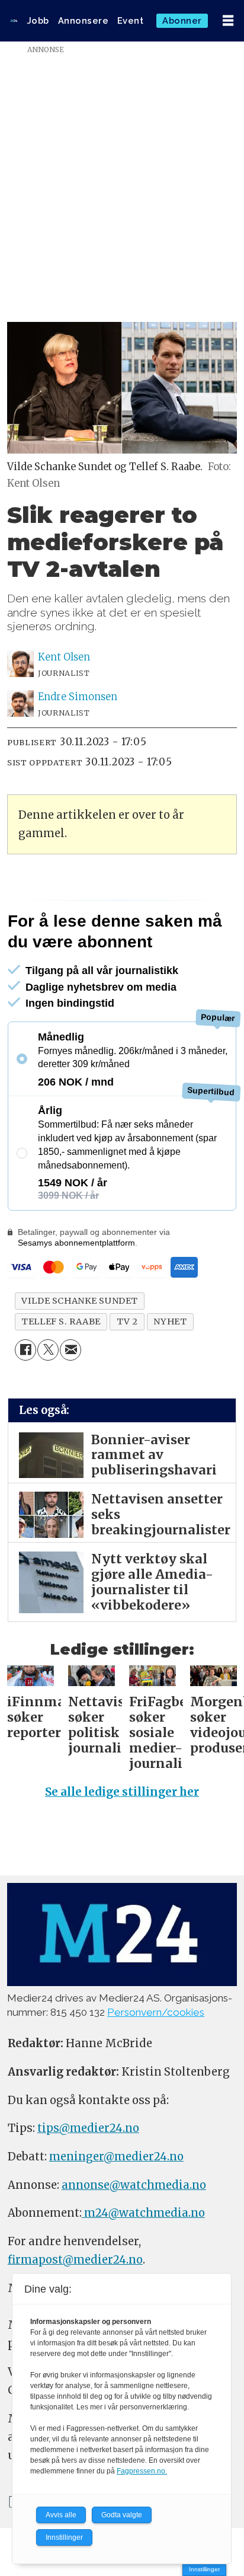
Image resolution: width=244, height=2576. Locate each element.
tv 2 (127, 1321)
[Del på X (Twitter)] (48, 1350)
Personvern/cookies (156, 2012)
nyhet (170, 1321)
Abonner (182, 20)
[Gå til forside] (14, 21)
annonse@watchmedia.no (134, 2185)
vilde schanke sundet (80, 1301)
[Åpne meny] (228, 21)
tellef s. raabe (61, 1321)
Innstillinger (204, 2569)
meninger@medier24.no (116, 2157)
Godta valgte (122, 2515)
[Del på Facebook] (25, 1350)
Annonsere (84, 20)
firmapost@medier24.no (75, 2260)
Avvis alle (61, 2515)
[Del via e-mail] (70, 1350)
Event (131, 20)
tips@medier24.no (88, 2128)
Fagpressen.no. (142, 2471)
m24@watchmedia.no (143, 2213)
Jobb (38, 20)
